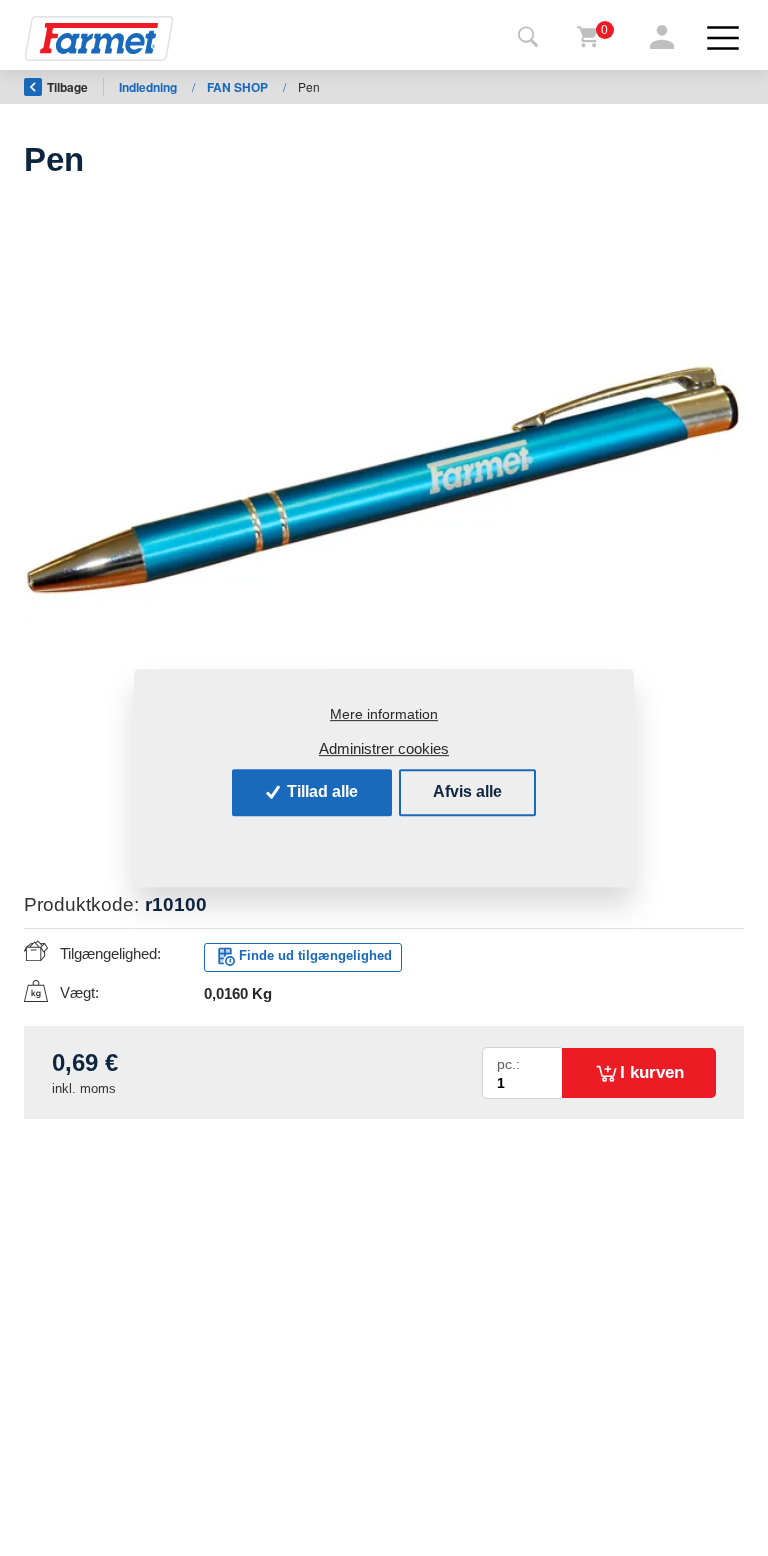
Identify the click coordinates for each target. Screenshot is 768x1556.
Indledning (149, 87)
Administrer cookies (384, 748)
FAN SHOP (239, 87)
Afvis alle (467, 791)
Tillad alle (320, 791)
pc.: (508, 1064)
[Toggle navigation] (528, 38)
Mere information (384, 714)
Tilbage (67, 87)
